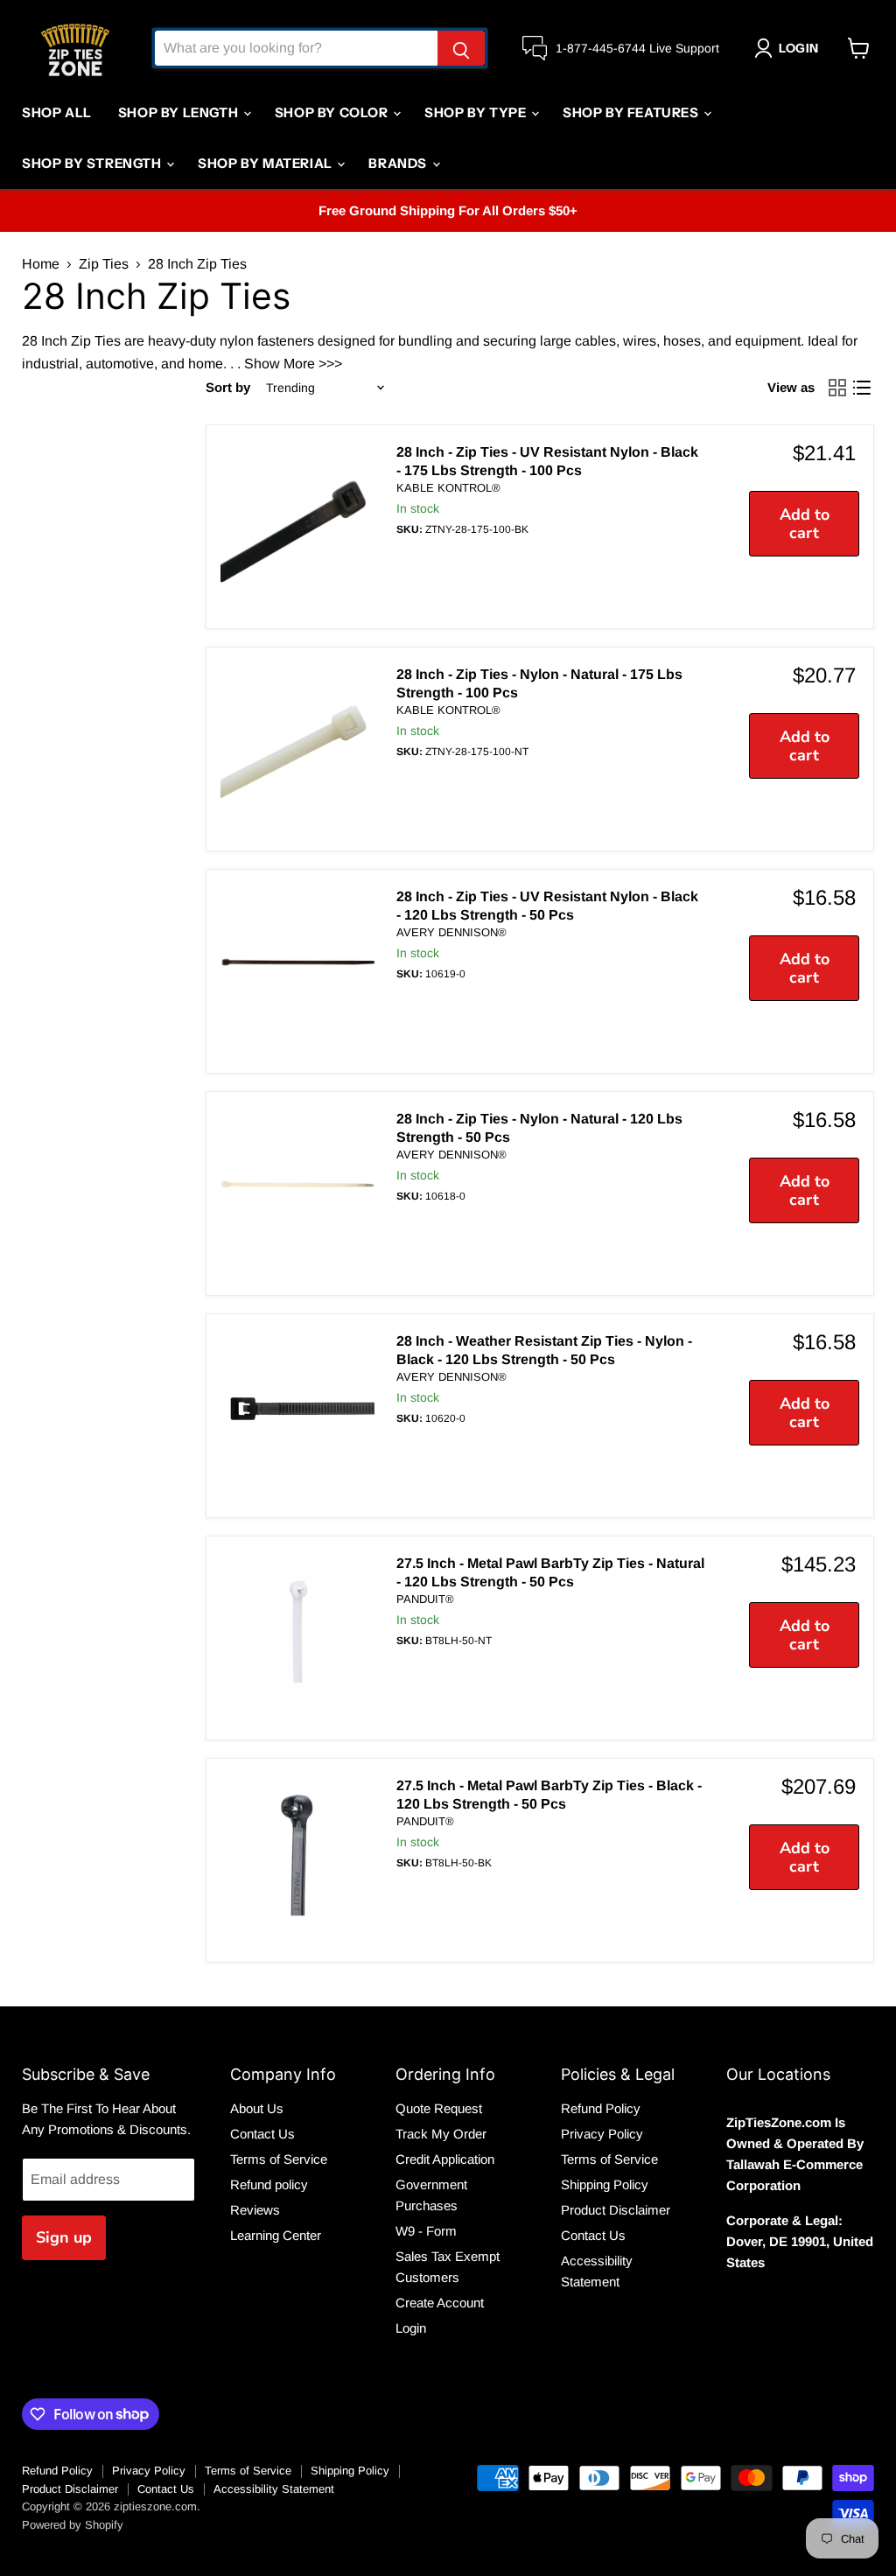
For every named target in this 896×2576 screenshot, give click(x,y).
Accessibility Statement (274, 2489)
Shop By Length (180, 112)
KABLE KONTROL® (448, 488)
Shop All (57, 112)
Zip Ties (104, 264)
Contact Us (262, 2134)
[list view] (862, 388)
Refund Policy (601, 2108)
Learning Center (276, 2235)
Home (41, 264)
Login (411, 2328)
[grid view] (837, 388)
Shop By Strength (93, 163)
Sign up (64, 2237)
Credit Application (445, 2159)
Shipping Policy (605, 2184)
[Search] (461, 48)
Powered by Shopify (73, 2525)
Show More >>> (293, 364)
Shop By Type (477, 112)
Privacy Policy (602, 2134)
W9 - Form (426, 2231)
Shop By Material (266, 163)
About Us (257, 2108)
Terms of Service (279, 2159)
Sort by (228, 387)
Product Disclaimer (616, 2210)
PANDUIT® (425, 1599)
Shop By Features (632, 112)
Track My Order (441, 2134)
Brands (399, 163)
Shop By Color (333, 112)
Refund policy (269, 2184)
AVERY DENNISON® (451, 932)
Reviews (255, 2210)
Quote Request (439, 2108)
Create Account (440, 2303)
